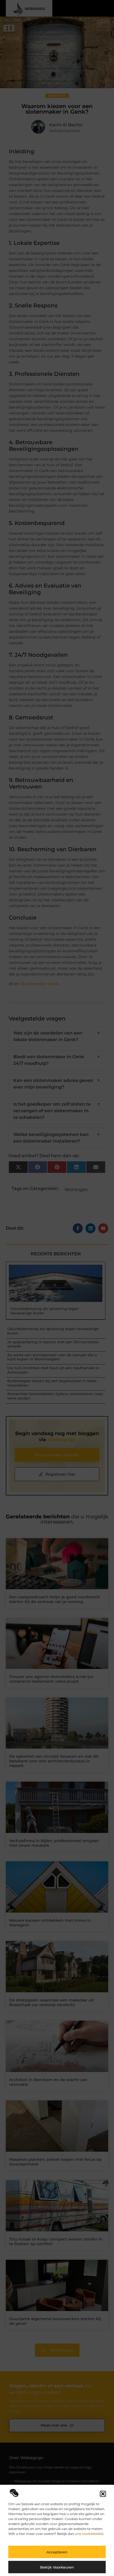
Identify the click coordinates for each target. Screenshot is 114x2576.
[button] (103, 2494)
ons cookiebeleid (89, 2534)
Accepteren (57, 2552)
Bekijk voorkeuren (57, 2567)
